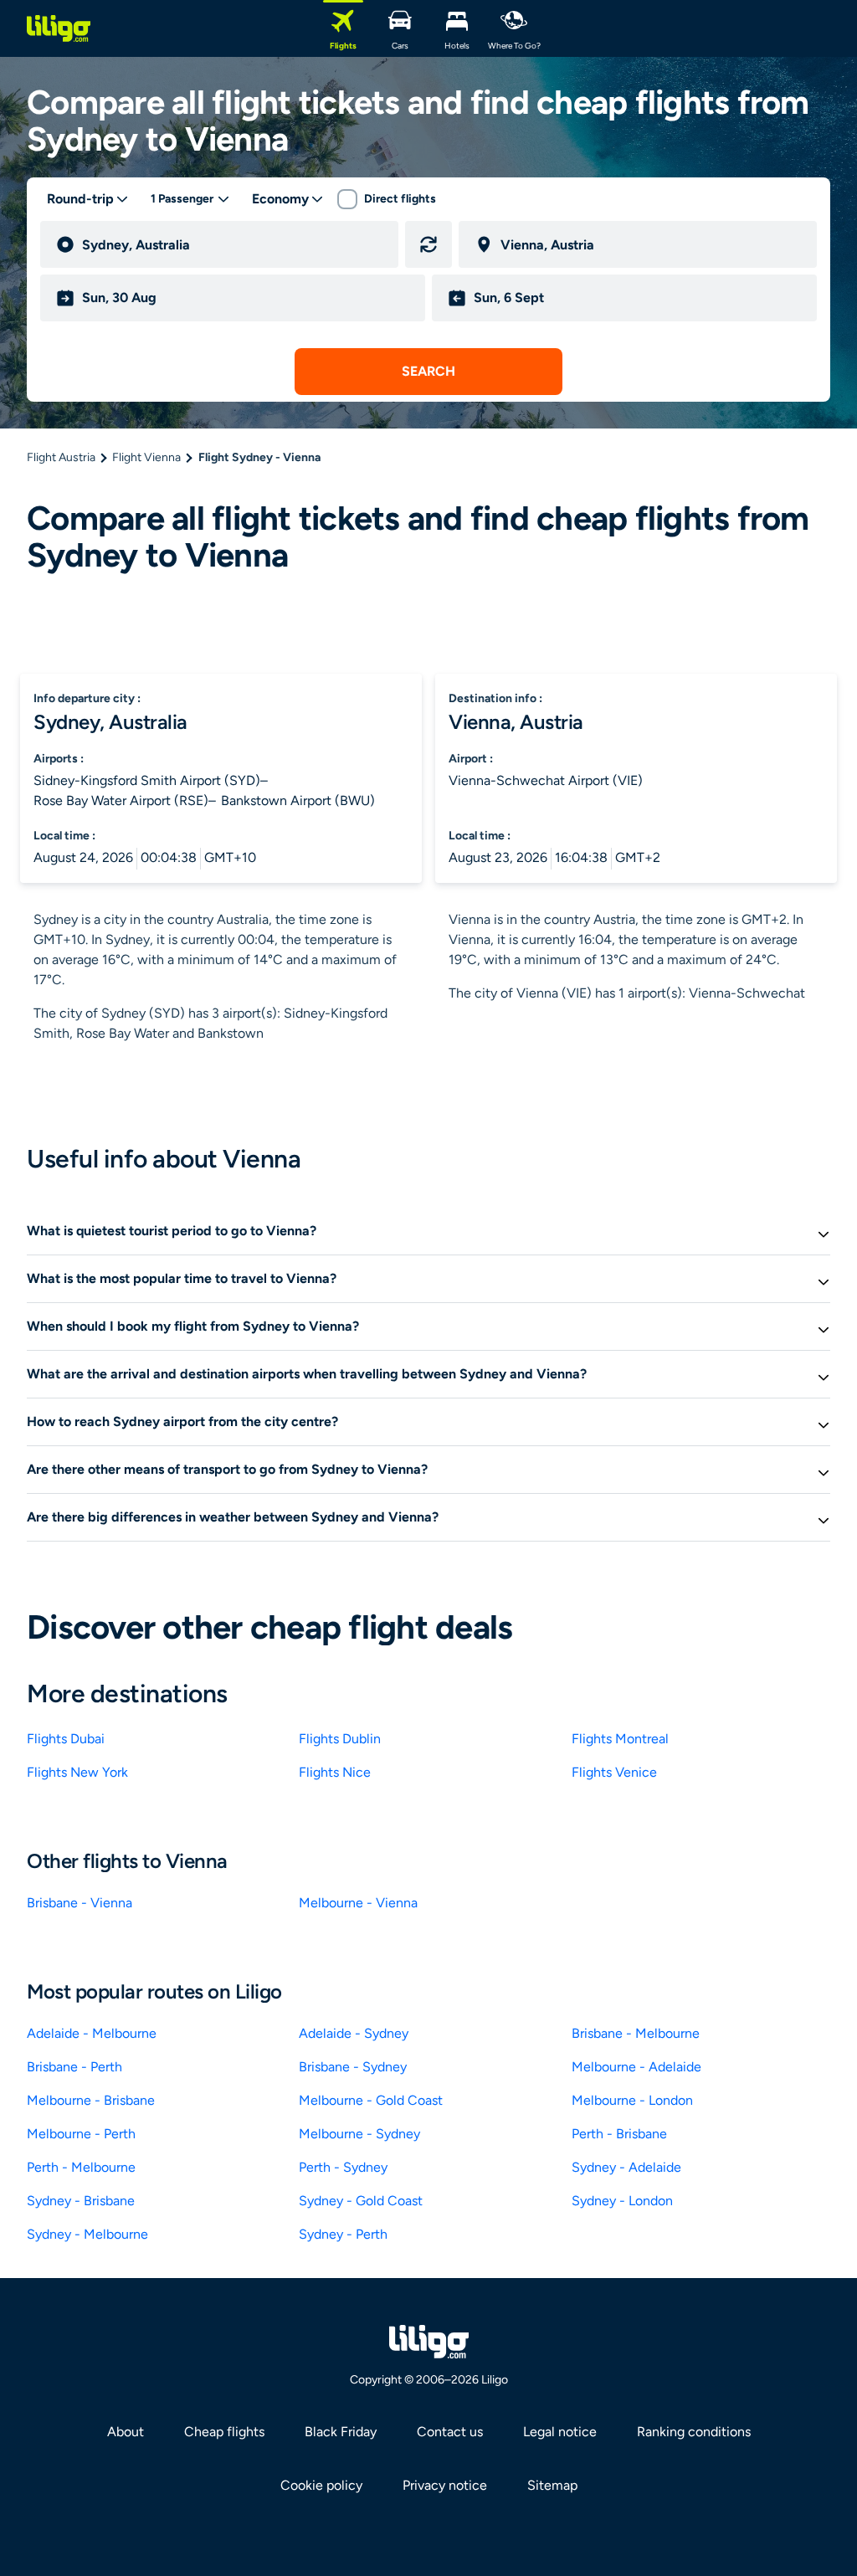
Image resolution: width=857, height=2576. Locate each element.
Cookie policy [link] (321, 2485)
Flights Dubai (66, 1739)
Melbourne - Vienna (358, 1903)
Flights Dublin (340, 1739)
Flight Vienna (146, 457)
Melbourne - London (632, 2100)
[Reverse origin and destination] (428, 244)
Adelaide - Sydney (354, 2033)
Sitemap (552, 2485)
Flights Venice (614, 1772)
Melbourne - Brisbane (91, 2100)
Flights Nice (335, 1772)
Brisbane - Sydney (353, 2067)
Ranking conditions (694, 2432)
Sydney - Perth (343, 2234)
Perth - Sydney (343, 2167)
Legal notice (560, 2432)
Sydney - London (622, 2201)
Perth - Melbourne (81, 2167)
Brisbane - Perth (74, 2067)
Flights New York (77, 1772)
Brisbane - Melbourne (636, 2033)
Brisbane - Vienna (80, 1903)
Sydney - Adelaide (626, 2167)
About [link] (126, 2432)
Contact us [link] (450, 2432)
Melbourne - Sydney (359, 2134)
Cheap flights (224, 2432)
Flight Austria (61, 457)
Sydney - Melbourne (87, 2234)
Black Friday (341, 2432)
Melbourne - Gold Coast (371, 2100)
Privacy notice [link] (445, 2485)
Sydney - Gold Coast (361, 2201)
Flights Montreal (620, 1739)
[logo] (59, 28)
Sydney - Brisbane (81, 2201)
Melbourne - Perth (81, 2134)
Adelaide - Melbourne (92, 2033)
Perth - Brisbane (619, 2134)
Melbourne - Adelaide (636, 2067)
